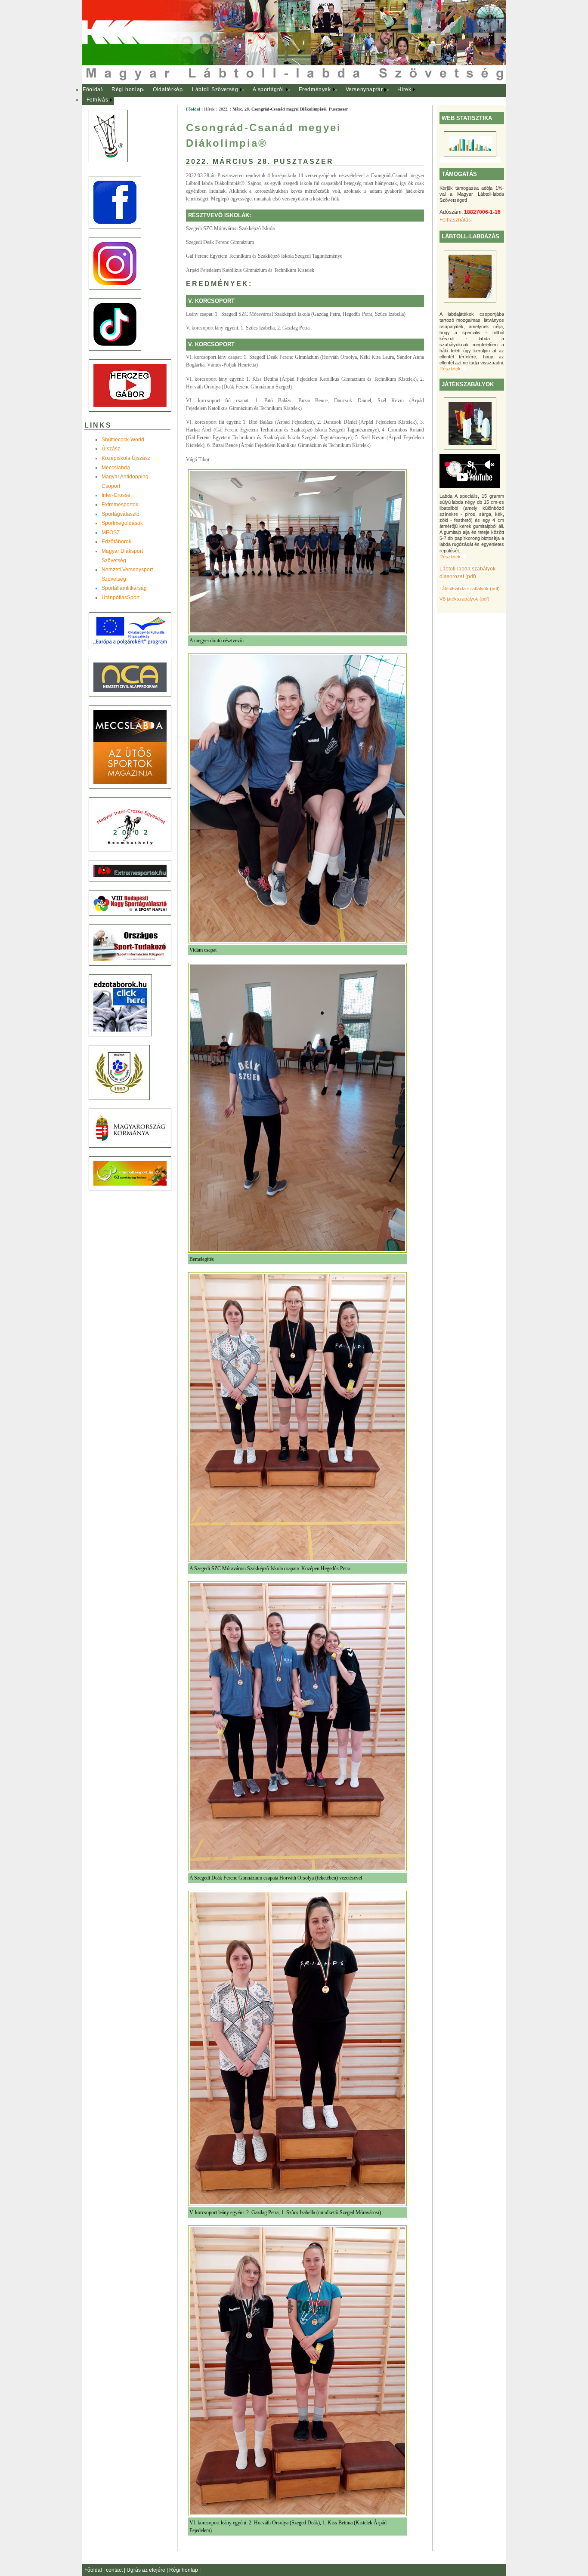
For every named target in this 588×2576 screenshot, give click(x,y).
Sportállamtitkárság (124, 588)
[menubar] (254, 95)
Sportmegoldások (122, 523)
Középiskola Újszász (126, 458)
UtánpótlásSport (121, 598)
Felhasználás (455, 220)
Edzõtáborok (116, 542)
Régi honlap (127, 89)
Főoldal (92, 89)
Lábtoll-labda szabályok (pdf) (470, 589)
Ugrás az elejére (147, 2570)
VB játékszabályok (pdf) (464, 599)
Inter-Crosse (116, 495)
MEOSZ (111, 533)
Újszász (111, 449)
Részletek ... (453, 369)
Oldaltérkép (168, 89)
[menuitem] (93, 90)
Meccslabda (116, 468)
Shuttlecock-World (123, 440)
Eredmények (315, 89)
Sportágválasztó (121, 514)
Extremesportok (120, 505)
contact (115, 2570)
